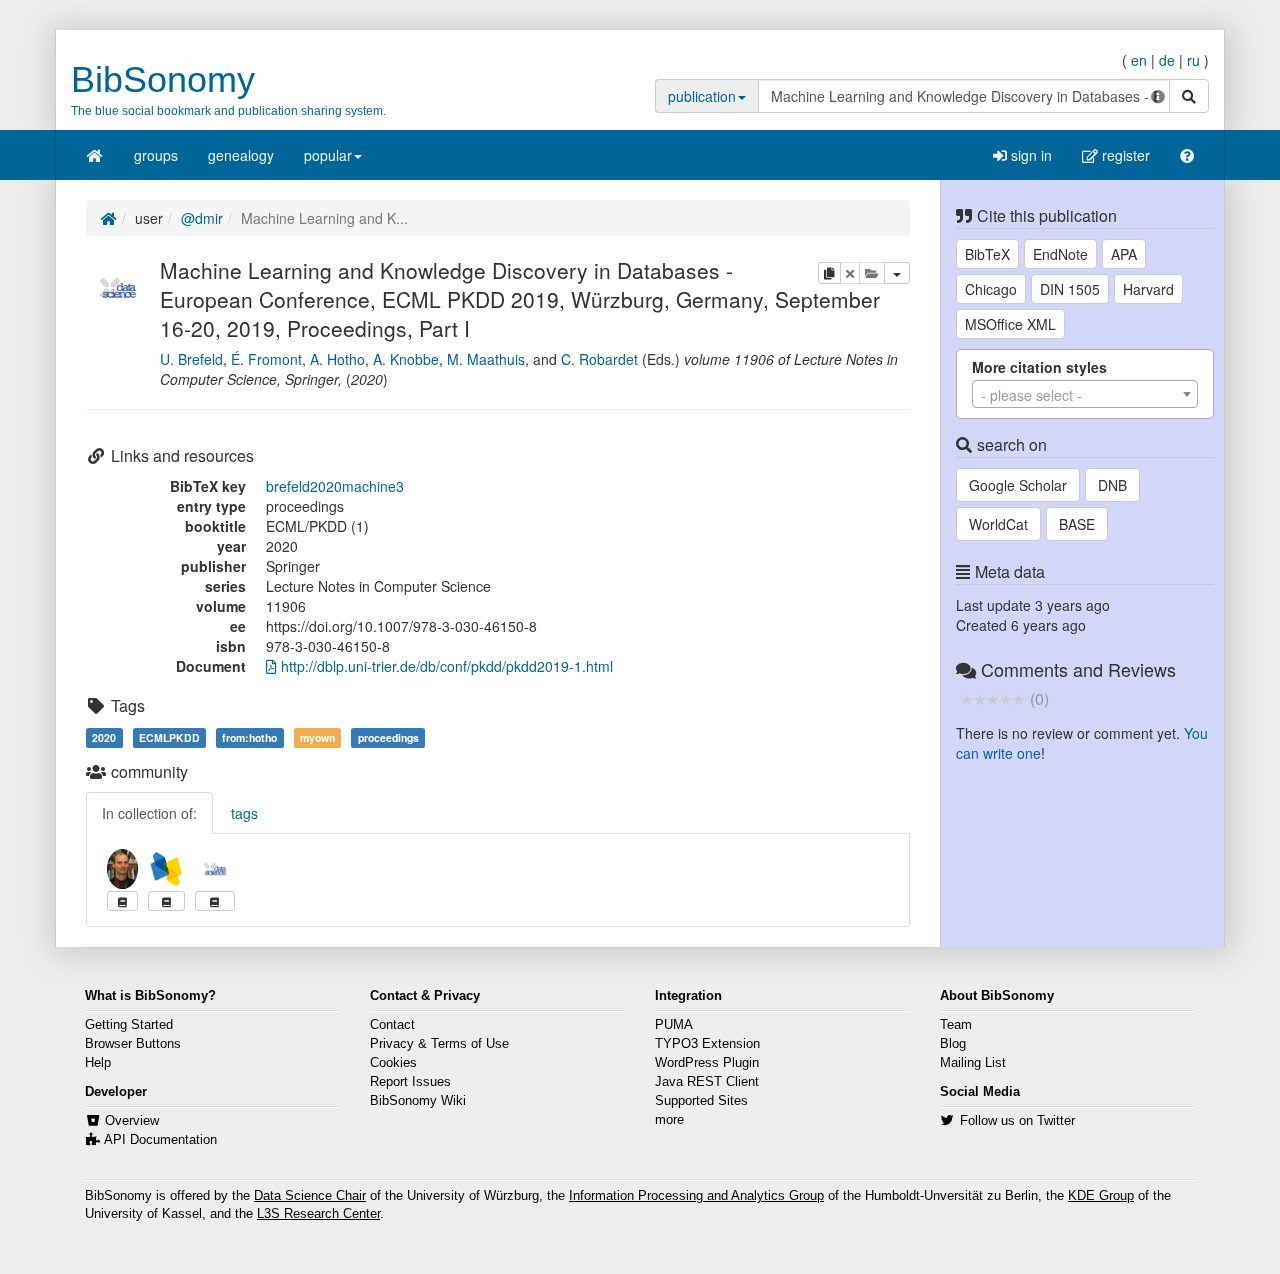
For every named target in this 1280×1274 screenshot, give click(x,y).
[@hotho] (122, 869)
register (1124, 155)
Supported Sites (701, 1101)
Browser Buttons (133, 1044)
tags (244, 813)
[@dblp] (166, 869)
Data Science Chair (310, 1196)
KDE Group (1101, 1196)
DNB (1112, 485)
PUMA (674, 1025)
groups (156, 155)
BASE (1077, 524)
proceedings (388, 737)
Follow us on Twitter (1017, 1121)
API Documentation (160, 1140)
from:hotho (249, 737)
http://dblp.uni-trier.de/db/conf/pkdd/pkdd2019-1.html (445, 666)
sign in (1029, 155)
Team (956, 1025)
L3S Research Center (318, 1214)
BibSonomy (163, 79)
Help (98, 1063)
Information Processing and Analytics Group (696, 1196)
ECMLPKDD (169, 737)
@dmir (202, 218)
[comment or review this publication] (992, 698)
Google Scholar (1018, 485)
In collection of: (149, 813)
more (669, 1120)
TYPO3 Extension (707, 1044)
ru (1193, 60)
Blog (953, 1044)
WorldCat (998, 524)
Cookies (393, 1063)
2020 (104, 737)
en (1139, 60)
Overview (132, 1121)
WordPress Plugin (707, 1063)
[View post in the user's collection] (122, 901)
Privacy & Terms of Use (439, 1044)
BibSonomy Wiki (418, 1101)
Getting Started (129, 1025)
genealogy (241, 155)
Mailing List (973, 1063)
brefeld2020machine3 (335, 486)
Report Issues (410, 1082)
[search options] (1158, 96)
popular (328, 155)
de (1167, 60)
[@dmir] (118, 285)
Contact (392, 1025)
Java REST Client (707, 1082)
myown (317, 737)
